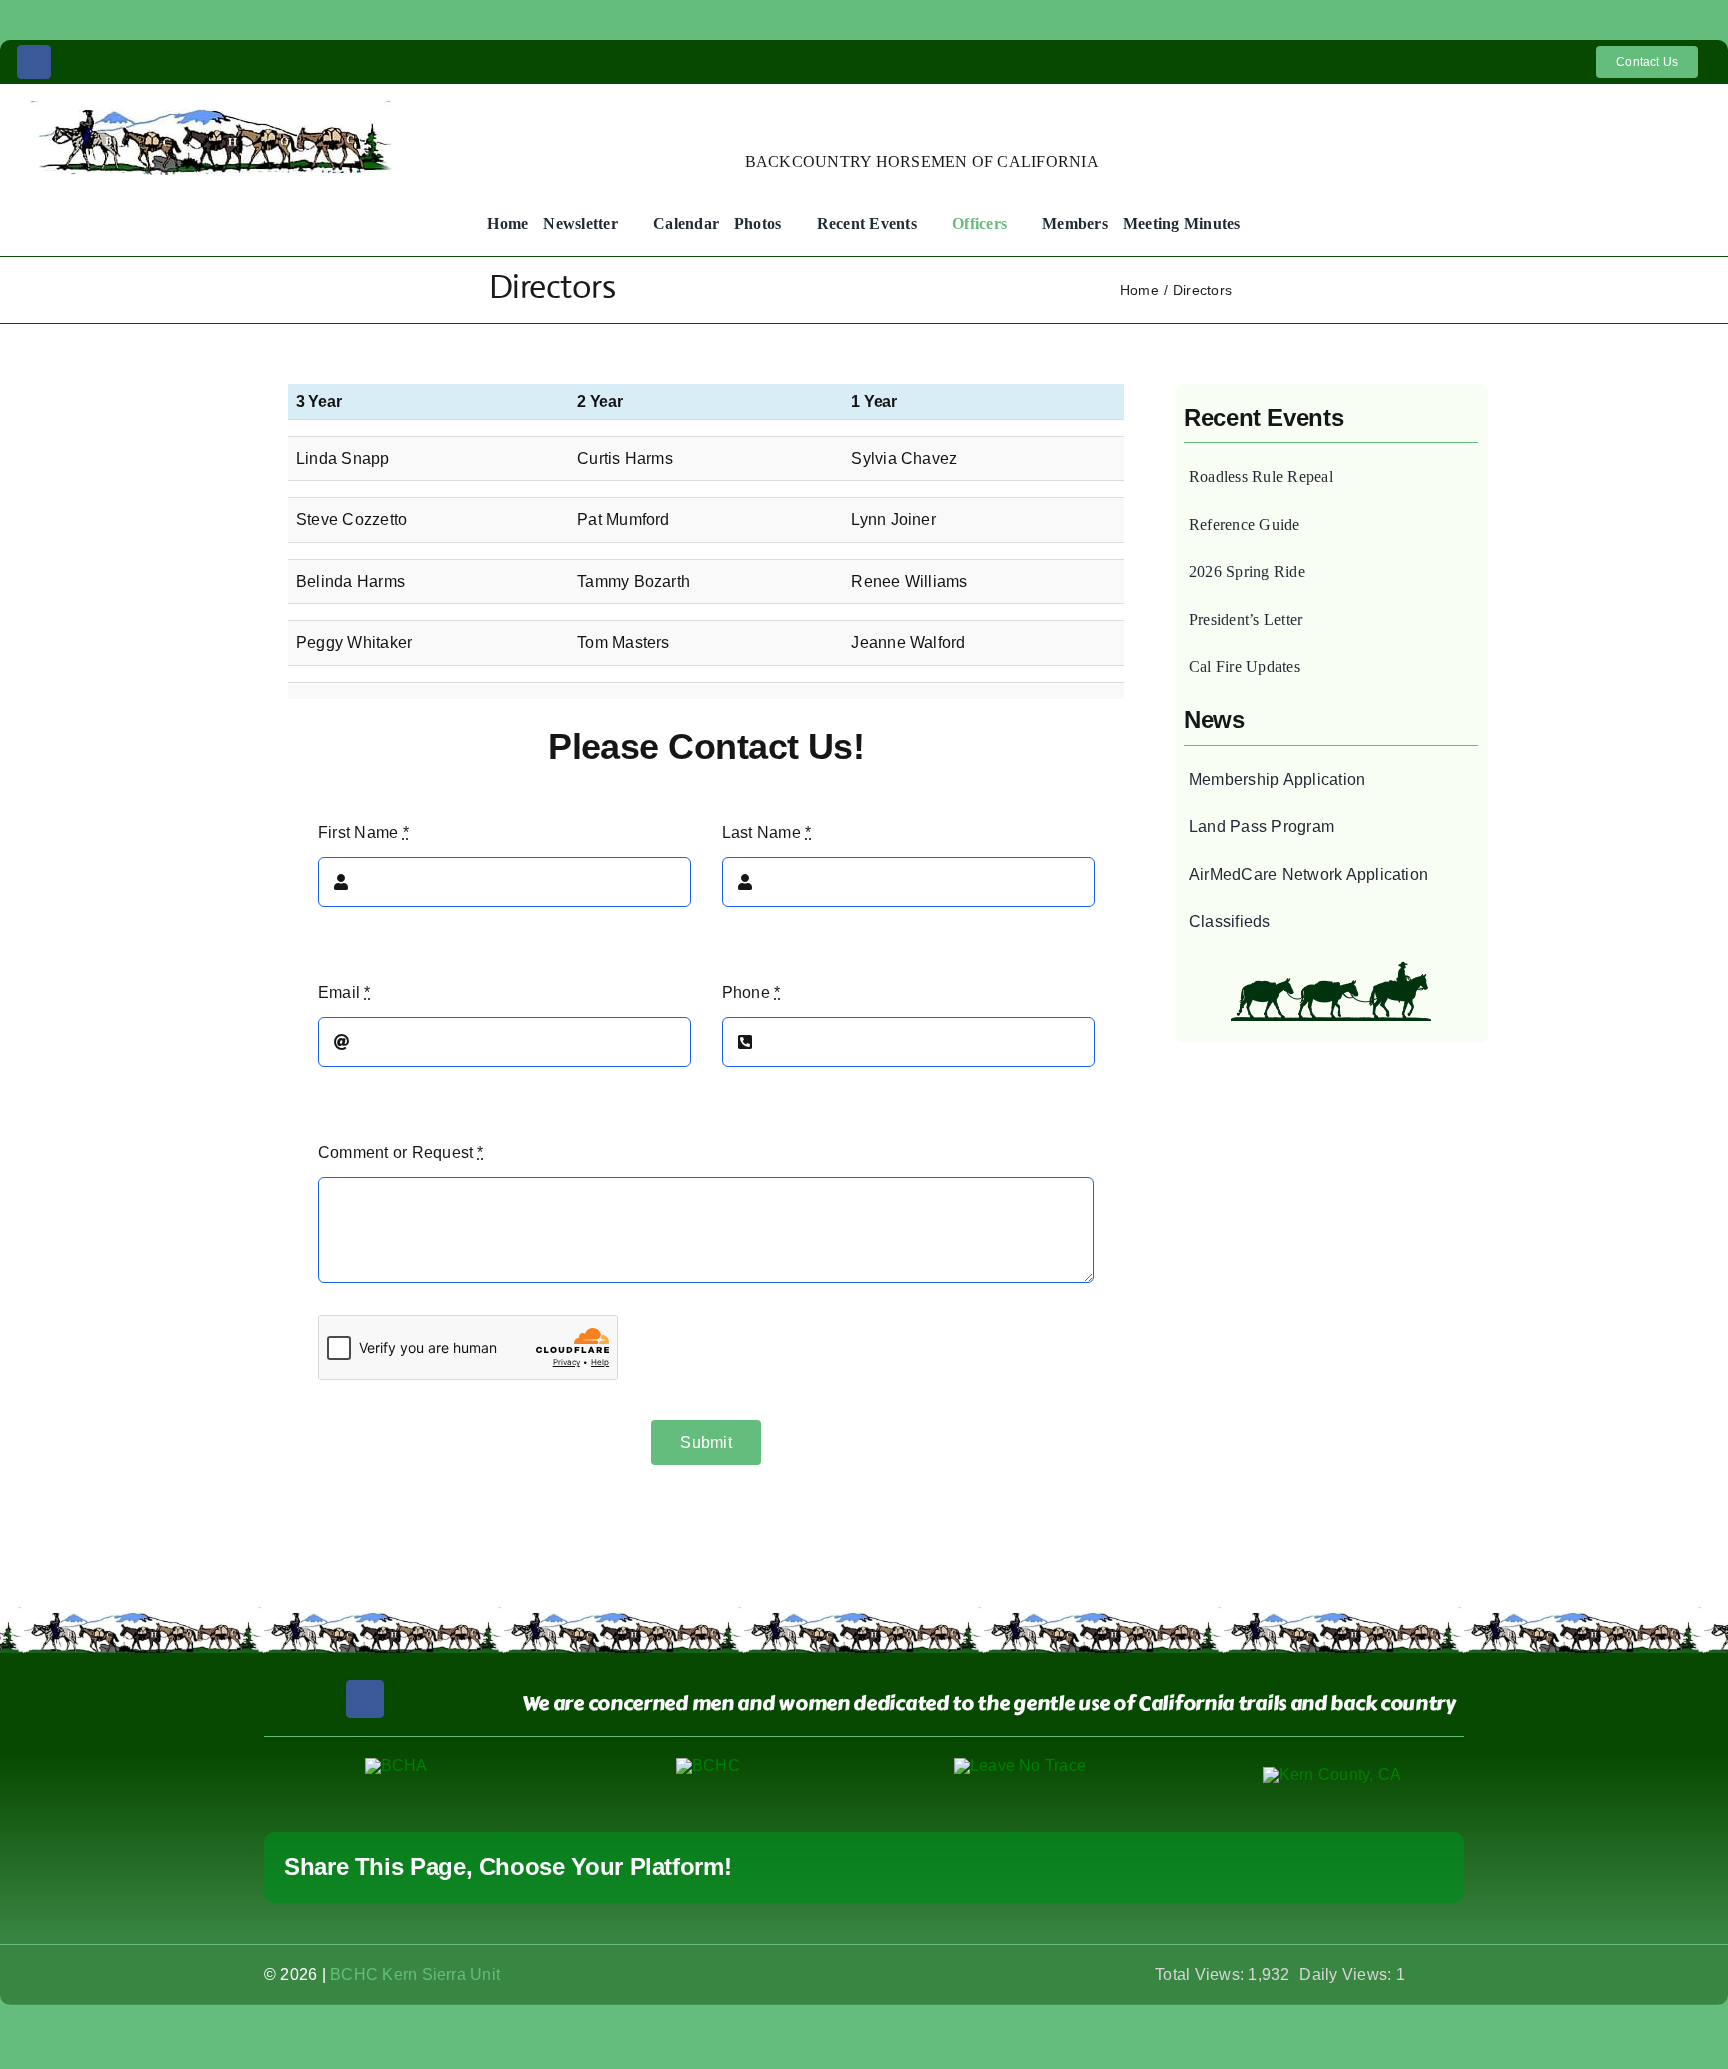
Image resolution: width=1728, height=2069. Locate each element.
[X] (1138, 1868)
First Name (363, 832)
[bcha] (396, 1765)
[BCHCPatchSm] (708, 1765)
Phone (751, 992)
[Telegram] (1267, 1868)
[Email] (1428, 1868)
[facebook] (34, 62)
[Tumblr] (1299, 1868)
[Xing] (1396, 1868)
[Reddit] (1170, 1868)
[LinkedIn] (1202, 1868)
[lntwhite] (1020, 1765)
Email (344, 992)
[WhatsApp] (1234, 1868)
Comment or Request (401, 1152)
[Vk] (1363, 1868)
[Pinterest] (1331, 1868)
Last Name (767, 832)
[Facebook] (1105, 1868)
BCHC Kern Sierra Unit (415, 1974)
